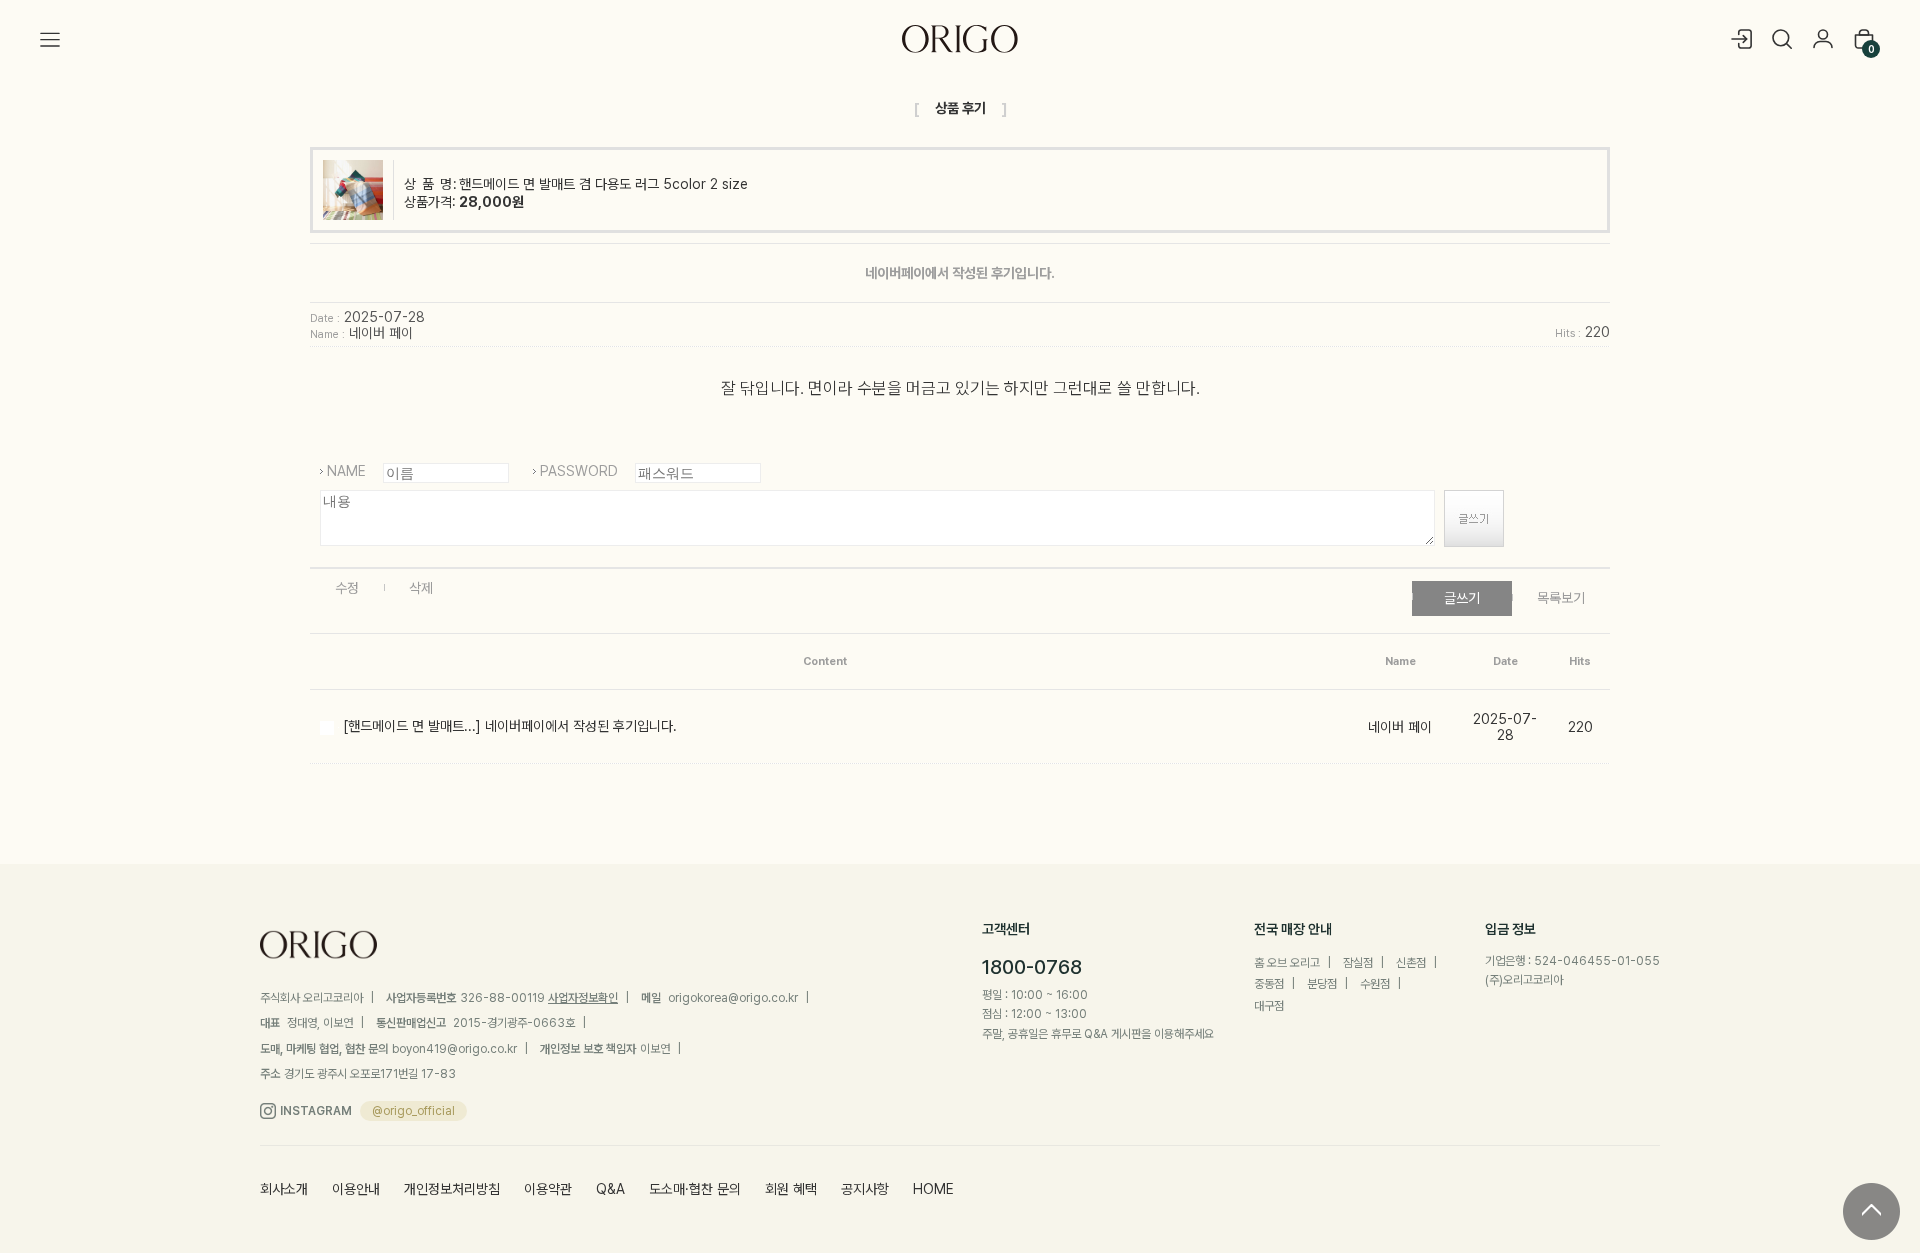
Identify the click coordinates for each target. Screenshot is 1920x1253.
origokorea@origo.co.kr (733, 998)
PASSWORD (579, 471)
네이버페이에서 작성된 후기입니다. (581, 726)
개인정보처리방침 (452, 1189)
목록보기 (1561, 598)
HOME (933, 1189)
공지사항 (865, 1189)
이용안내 (356, 1189)
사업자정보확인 (583, 998)
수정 (347, 588)
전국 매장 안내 (1293, 929)
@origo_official (413, 1111)
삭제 (421, 588)
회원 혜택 (791, 1189)
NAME (346, 471)
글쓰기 (1462, 598)
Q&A (610, 1189)
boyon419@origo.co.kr (454, 1049)
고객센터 (1006, 929)
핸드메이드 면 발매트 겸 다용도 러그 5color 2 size (603, 184)
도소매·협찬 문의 (695, 1189)
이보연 (655, 1049)
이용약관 (548, 1189)
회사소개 (284, 1189)
